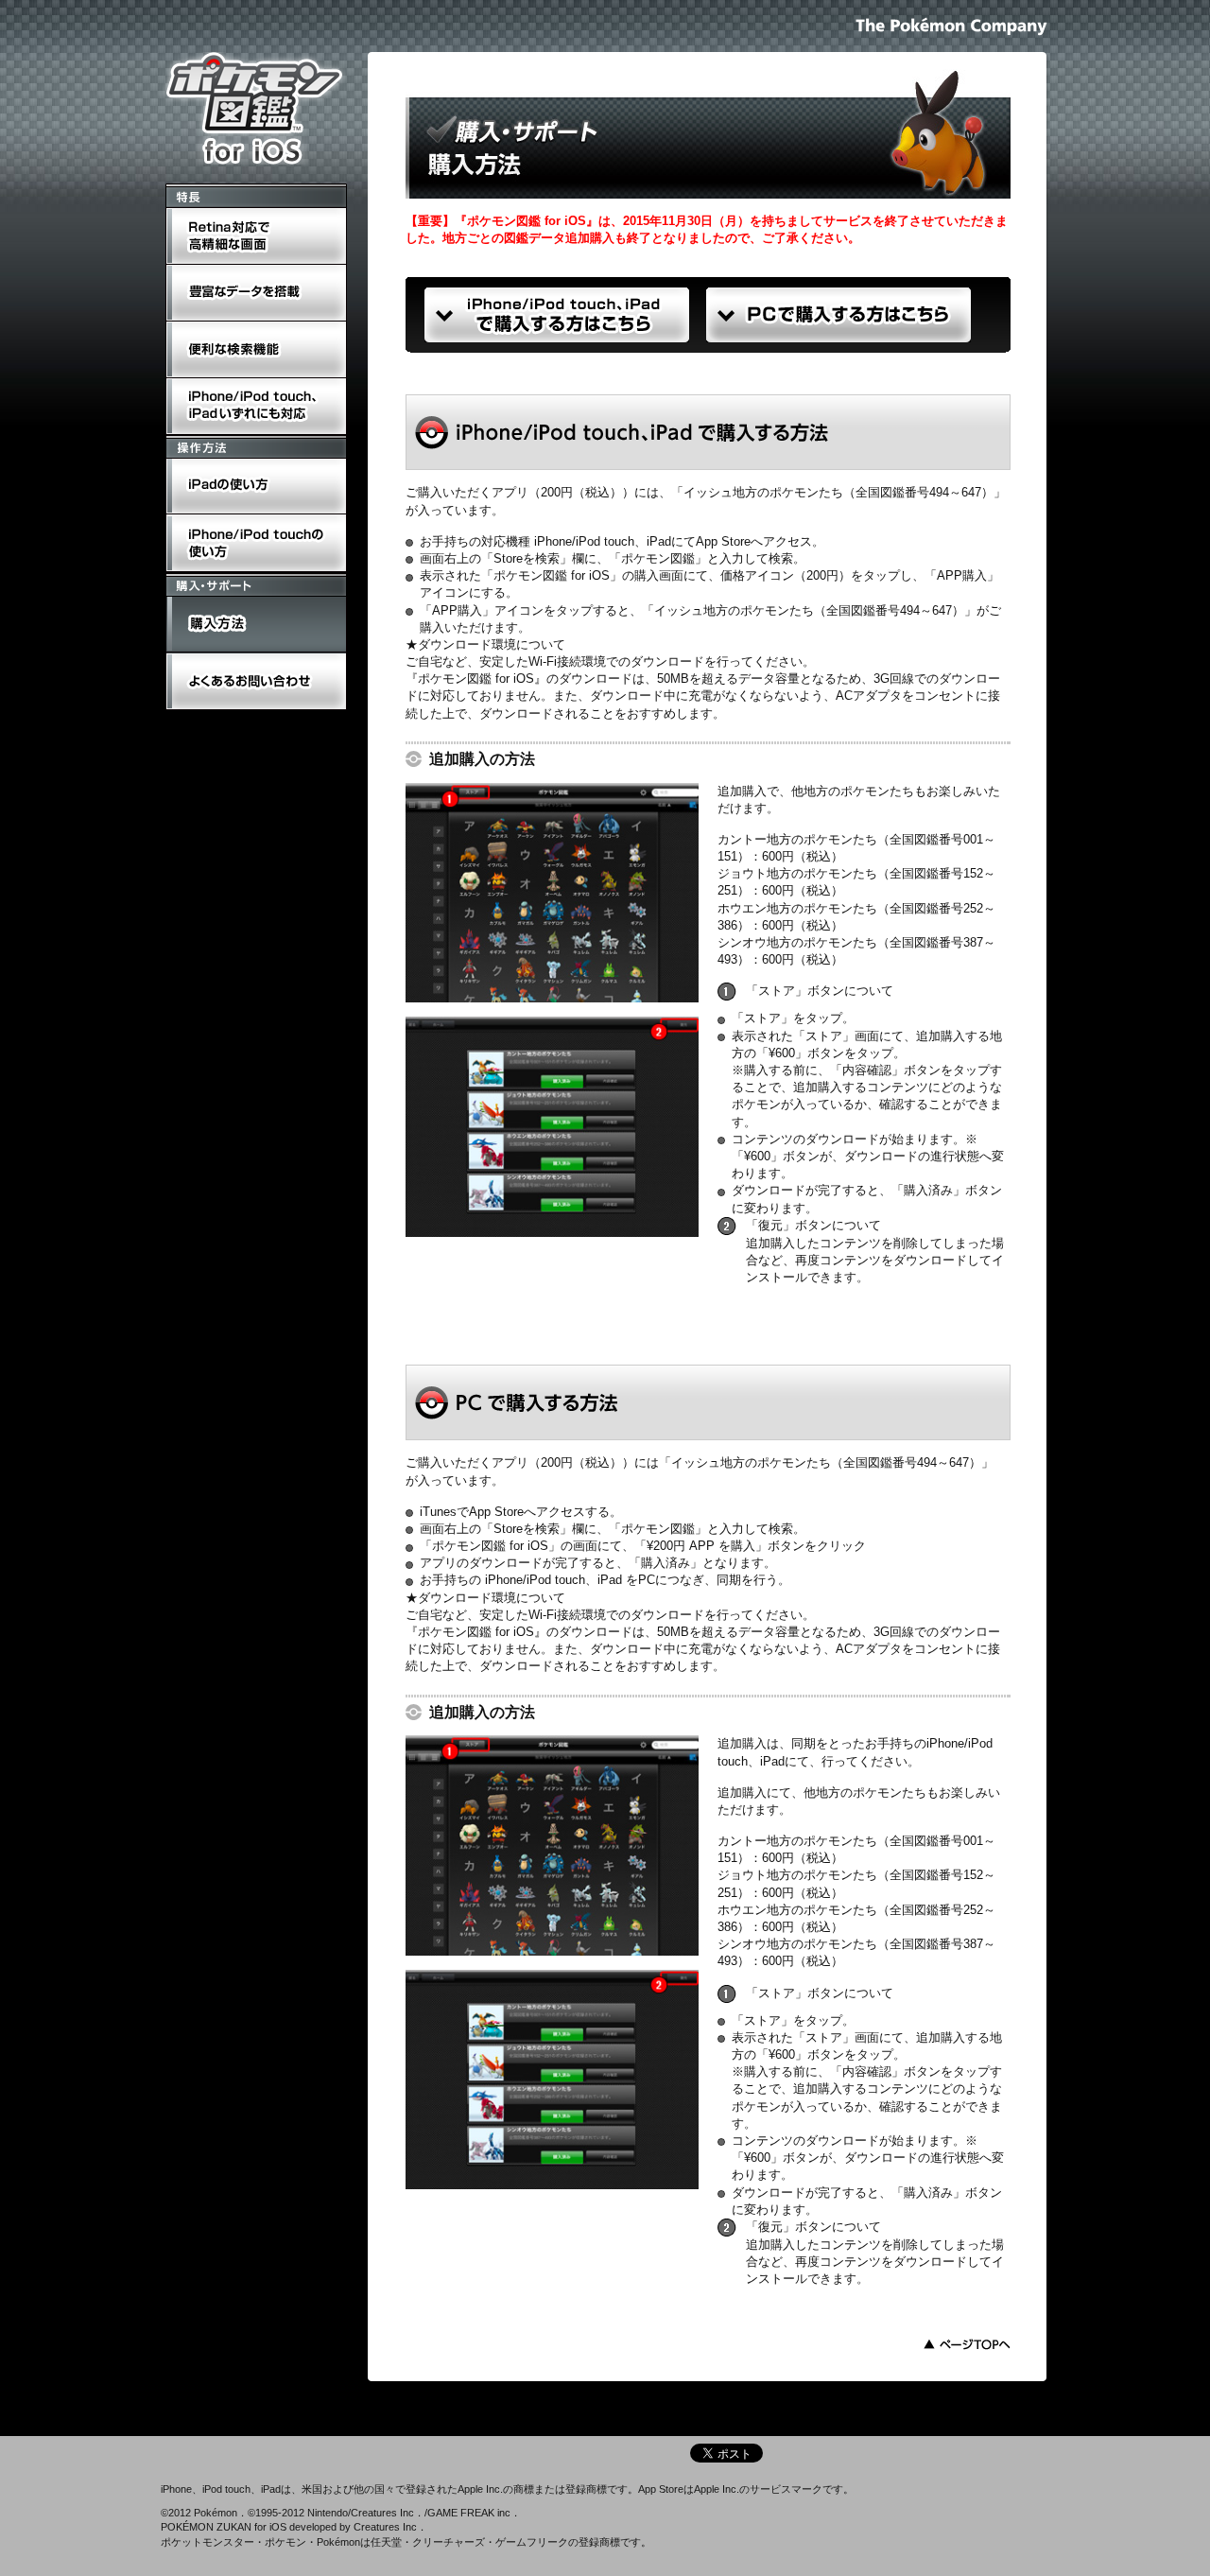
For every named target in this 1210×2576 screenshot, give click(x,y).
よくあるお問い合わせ (227, 657)
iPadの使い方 (202, 462)
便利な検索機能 (208, 324)
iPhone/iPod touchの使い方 (240, 519)
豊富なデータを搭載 (221, 267)
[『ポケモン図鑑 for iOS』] (255, 108)
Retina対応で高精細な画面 (238, 210)
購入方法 (190, 600)
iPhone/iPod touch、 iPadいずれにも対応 (254, 381)
